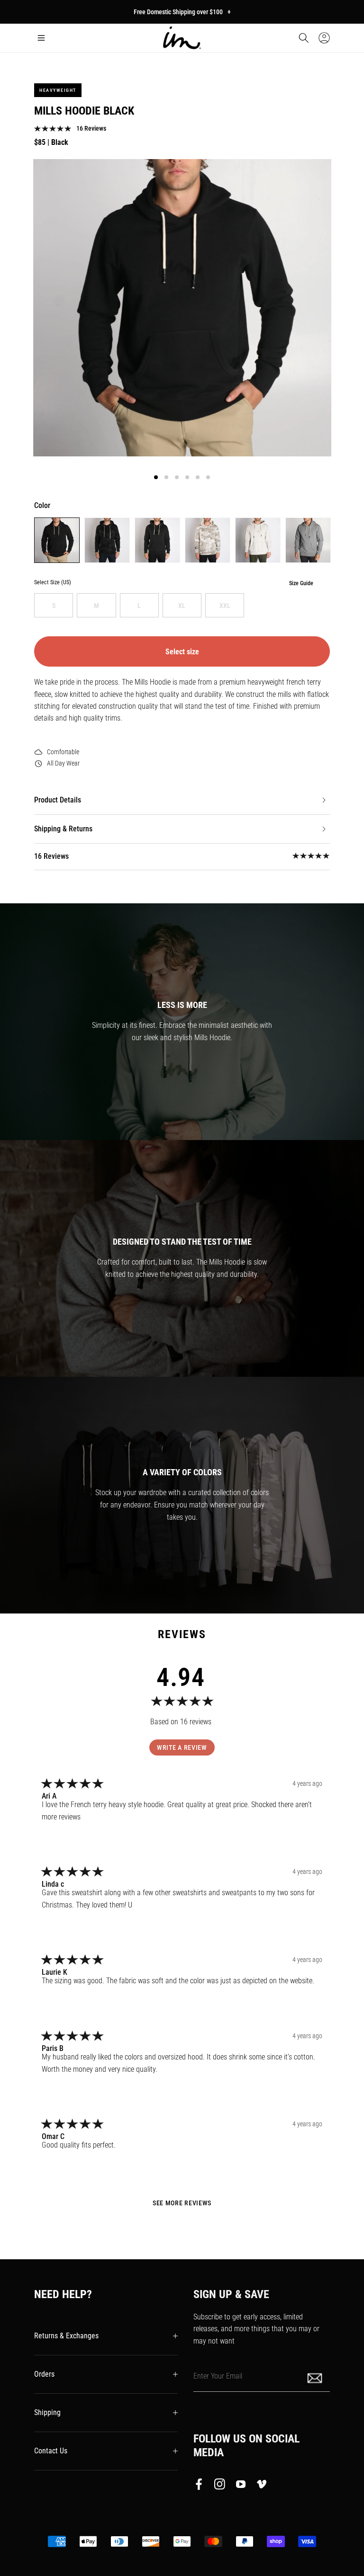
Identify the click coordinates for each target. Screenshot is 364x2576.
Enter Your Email (218, 2376)
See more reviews (182, 2203)
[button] (41, 38)
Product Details (58, 800)
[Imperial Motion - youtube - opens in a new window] (241, 2486)
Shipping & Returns (63, 829)
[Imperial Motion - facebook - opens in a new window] (201, 2486)
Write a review (182, 1747)
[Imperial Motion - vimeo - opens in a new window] (262, 2486)
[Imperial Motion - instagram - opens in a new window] (220, 2486)
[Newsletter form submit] (316, 2377)
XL (182, 606)
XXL (225, 606)
